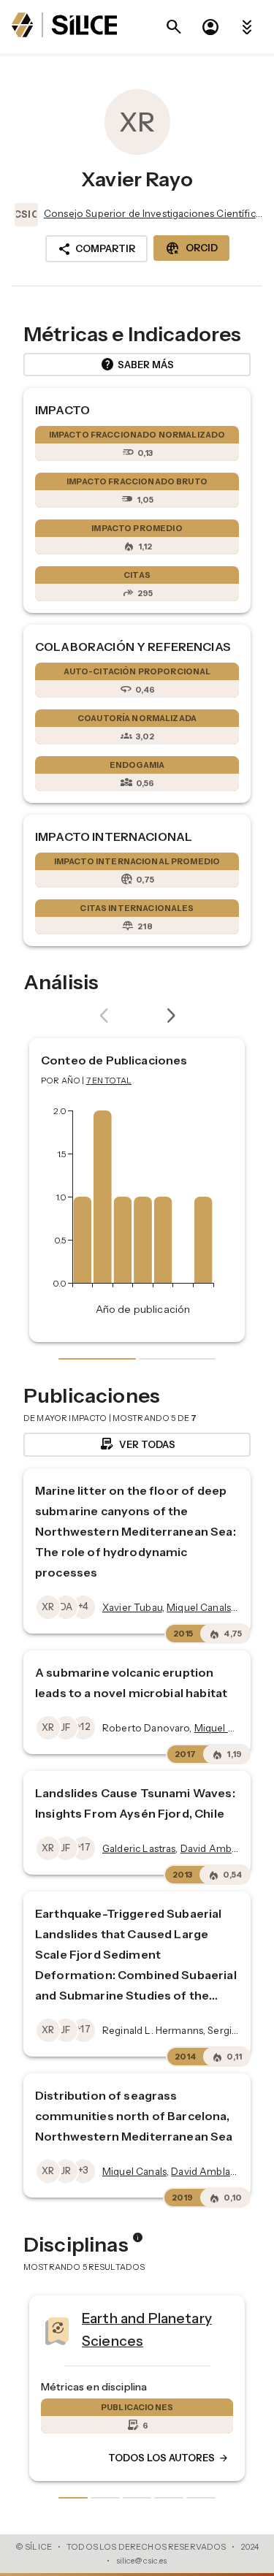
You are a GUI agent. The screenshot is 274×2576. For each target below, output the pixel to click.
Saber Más (137, 365)
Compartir (96, 249)
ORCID (191, 248)
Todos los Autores (91, 2458)
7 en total (109, 1081)
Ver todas (137, 1444)
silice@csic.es (142, 2561)
